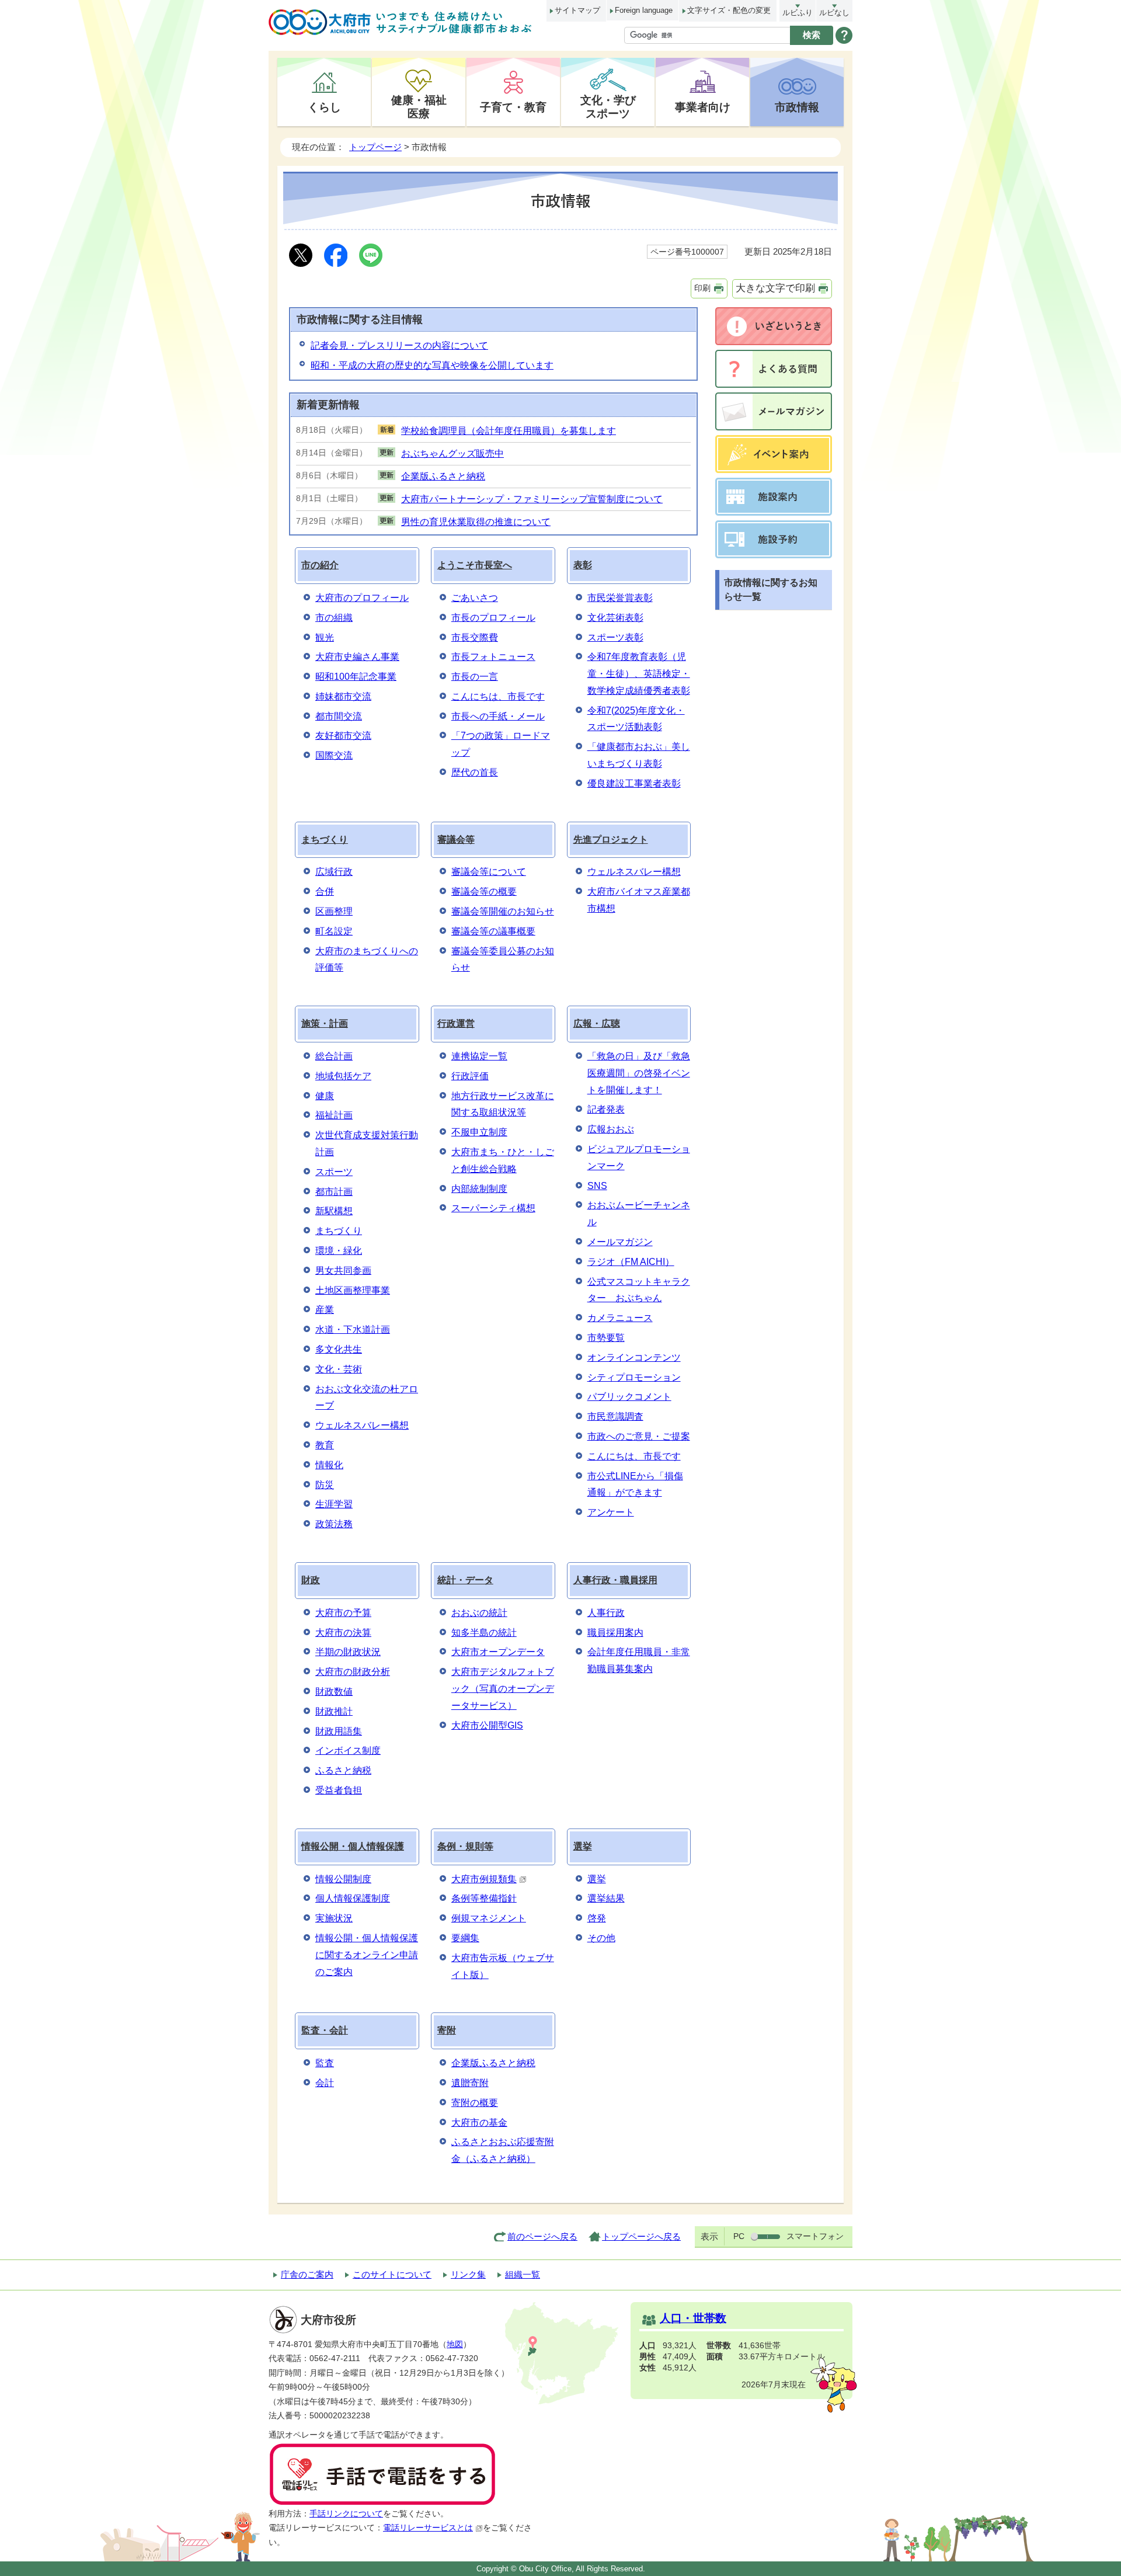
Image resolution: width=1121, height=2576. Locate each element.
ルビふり (798, 13)
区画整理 (334, 911)
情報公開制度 (343, 1879)
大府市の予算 (343, 1613)
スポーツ (334, 1172)
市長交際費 (475, 637)
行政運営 (456, 1023)
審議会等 (456, 839)
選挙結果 (606, 1898)
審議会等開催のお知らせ (503, 911)
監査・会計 (325, 2030)
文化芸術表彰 (615, 618)
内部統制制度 (479, 1189)
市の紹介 (320, 565)
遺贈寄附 (470, 2083)
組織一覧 (523, 2274)
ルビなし (834, 13)
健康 (325, 1096)
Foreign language (644, 10)
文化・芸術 (339, 1369)
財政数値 (334, 1692)
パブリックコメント (629, 1397)
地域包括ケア (343, 1076)
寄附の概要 (475, 2103)
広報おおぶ (611, 1129)
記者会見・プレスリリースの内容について (399, 345)
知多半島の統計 (484, 1633)
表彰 (583, 565)
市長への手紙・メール (498, 716)
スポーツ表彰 (615, 637)
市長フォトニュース (493, 657)
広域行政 (334, 872)
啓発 (597, 1918)
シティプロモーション (634, 1377)
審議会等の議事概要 (493, 931)
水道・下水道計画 (353, 1329)
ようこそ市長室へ (475, 565)
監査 (325, 2063)
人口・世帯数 (693, 2318)
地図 (455, 2344)
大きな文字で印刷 (775, 288)
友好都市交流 (343, 736)
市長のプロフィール (493, 618)
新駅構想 (334, 1211)
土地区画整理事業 (353, 1290)
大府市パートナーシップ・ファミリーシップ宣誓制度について (532, 499)
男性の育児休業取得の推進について (476, 522)
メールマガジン (620, 1242)
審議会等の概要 (484, 891)
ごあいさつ (475, 598)
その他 (601, 1938)
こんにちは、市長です (498, 696)
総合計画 (334, 1056)
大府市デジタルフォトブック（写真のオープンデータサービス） (503, 1689)
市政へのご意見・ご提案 (639, 1436)
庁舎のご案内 (307, 2274)
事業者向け (703, 107)
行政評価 (470, 1076)
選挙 (583, 1846)
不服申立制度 (479, 1132)
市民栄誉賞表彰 (620, 598)
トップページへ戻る (641, 2236)
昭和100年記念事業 (356, 677)
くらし (324, 107)
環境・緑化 (339, 1251)
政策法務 (334, 1524)
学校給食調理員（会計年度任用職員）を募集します (509, 431)
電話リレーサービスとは (428, 2528)
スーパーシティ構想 (493, 1208)
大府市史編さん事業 (357, 657)
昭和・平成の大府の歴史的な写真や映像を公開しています (432, 365)
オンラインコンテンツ (634, 1357)
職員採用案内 (615, 1633)
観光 (325, 637)
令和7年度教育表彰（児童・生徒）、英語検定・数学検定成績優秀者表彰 (639, 674)
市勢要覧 (606, 1338)
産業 (325, 1310)
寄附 (447, 2030)
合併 (325, 891)
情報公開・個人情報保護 (353, 1846)
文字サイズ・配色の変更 (729, 10)
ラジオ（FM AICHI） (631, 1262)
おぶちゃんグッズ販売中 (452, 453)
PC (739, 2236)
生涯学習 (334, 1504)
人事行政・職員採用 (615, 1580)
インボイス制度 (348, 1751)
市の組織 (334, 618)
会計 (325, 2083)
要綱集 (465, 1938)
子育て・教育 (513, 107)
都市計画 (334, 1192)
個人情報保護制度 (353, 1898)
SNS (597, 1186)
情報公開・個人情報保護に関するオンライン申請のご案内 (367, 1955)
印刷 (702, 288)
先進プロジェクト (611, 839)
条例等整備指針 (484, 1898)
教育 (325, 1445)
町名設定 (334, 931)
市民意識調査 (615, 1416)
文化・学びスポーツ (608, 107)
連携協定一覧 (479, 1056)
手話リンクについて (346, 2514)
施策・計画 (325, 1023)
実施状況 (334, 1918)
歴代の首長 (475, 772)
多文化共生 (339, 1349)
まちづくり (325, 839)
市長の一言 (475, 677)
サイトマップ (577, 10)
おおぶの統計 (479, 1613)
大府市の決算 (343, 1633)
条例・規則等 (465, 1846)
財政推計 (334, 1711)
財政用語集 (339, 1731)
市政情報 (797, 107)
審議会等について (489, 872)
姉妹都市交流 (343, 696)
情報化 (329, 1465)
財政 (311, 1580)
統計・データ (465, 1580)
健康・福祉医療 (419, 107)
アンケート (611, 1512)
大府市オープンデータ (498, 1652)
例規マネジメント (489, 1918)
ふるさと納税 (343, 1770)
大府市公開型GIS (487, 1725)
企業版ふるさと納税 (443, 476)
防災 (325, 1485)
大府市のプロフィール (362, 598)
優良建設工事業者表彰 (634, 783)
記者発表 (606, 1109)
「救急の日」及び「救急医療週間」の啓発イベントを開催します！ (639, 1073)
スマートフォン (815, 2236)
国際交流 (334, 755)
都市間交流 (339, 716)
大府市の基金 (479, 2123)
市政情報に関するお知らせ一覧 (771, 590)
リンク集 (468, 2274)
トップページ (375, 147)
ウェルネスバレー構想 (634, 872)
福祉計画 (334, 1115)
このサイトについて (392, 2274)
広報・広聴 (597, 1023)
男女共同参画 (343, 1270)
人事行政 (606, 1613)
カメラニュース (620, 1318)
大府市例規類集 (484, 1879)
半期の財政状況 (348, 1652)
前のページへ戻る (542, 2236)
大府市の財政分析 (353, 1672)
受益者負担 (339, 1790)
